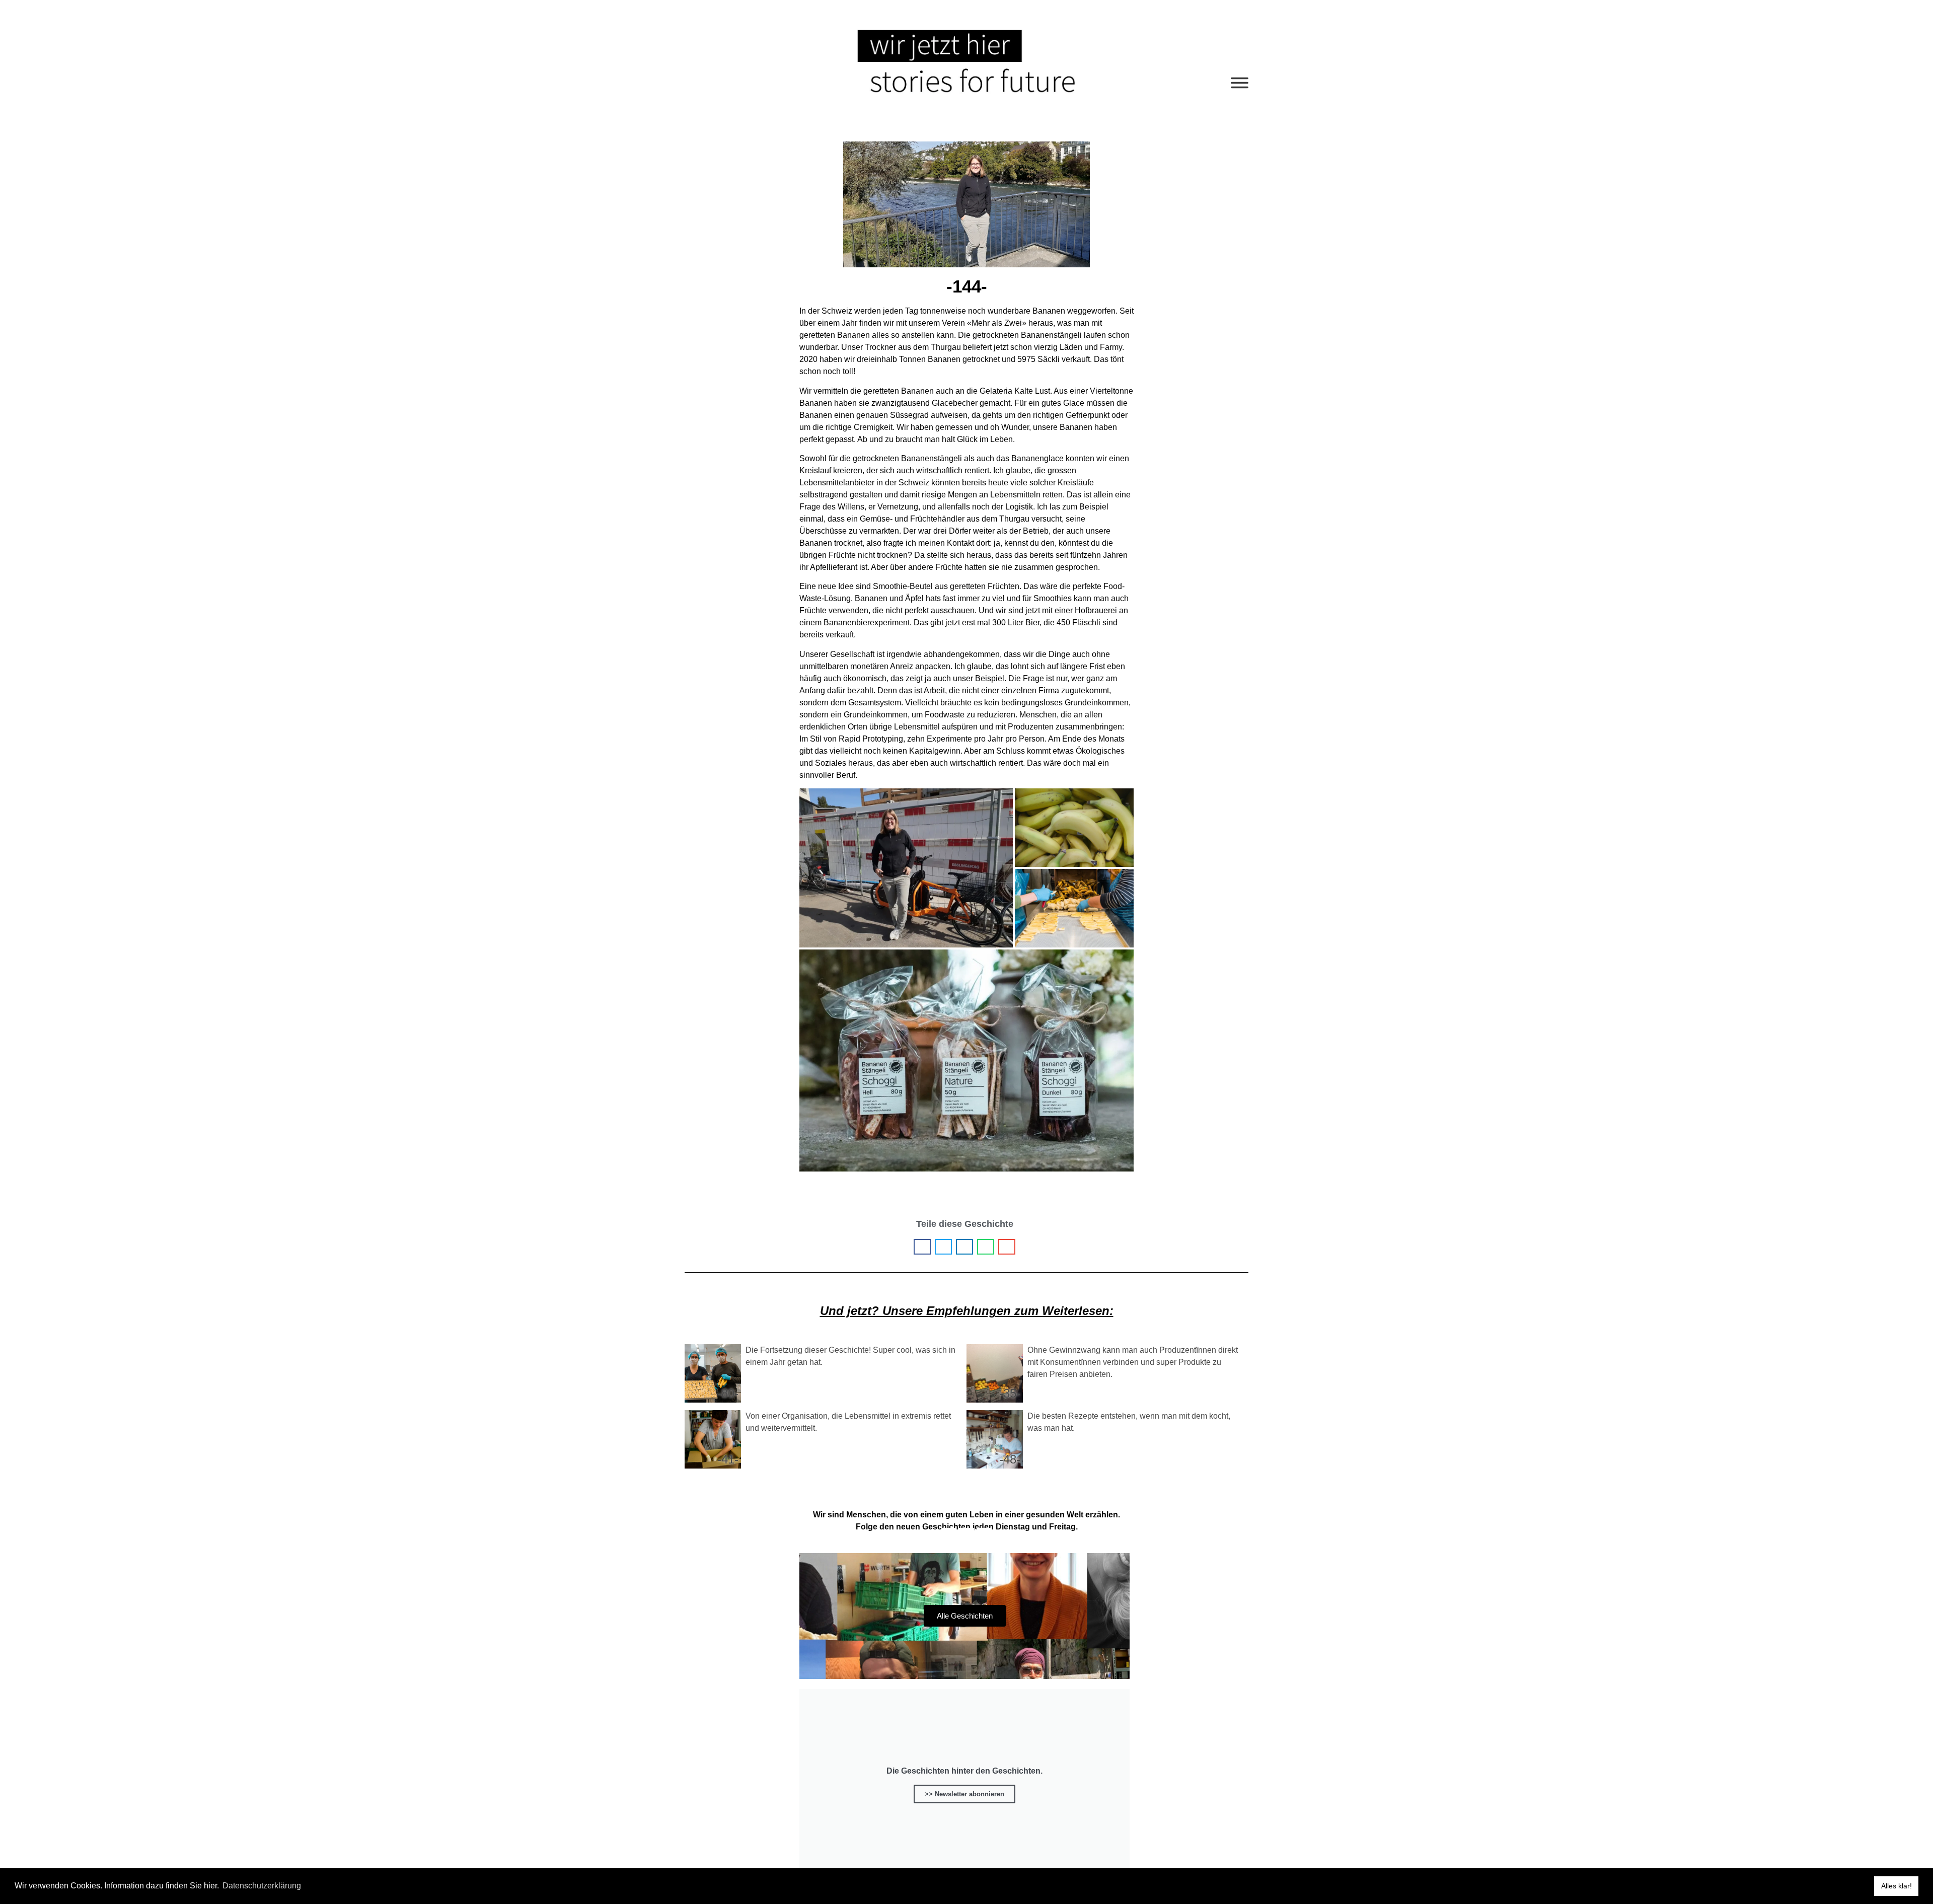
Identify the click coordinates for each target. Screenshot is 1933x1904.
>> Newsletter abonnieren (964, 1794)
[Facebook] (949, 1535)
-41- (728, 1459)
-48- (1010, 1459)
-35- (1010, 1393)
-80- (728, 1393)
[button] (922, 1247)
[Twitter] (966, 1535)
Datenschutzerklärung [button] (262, 1886)
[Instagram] (984, 1535)
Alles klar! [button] (1897, 1886)
